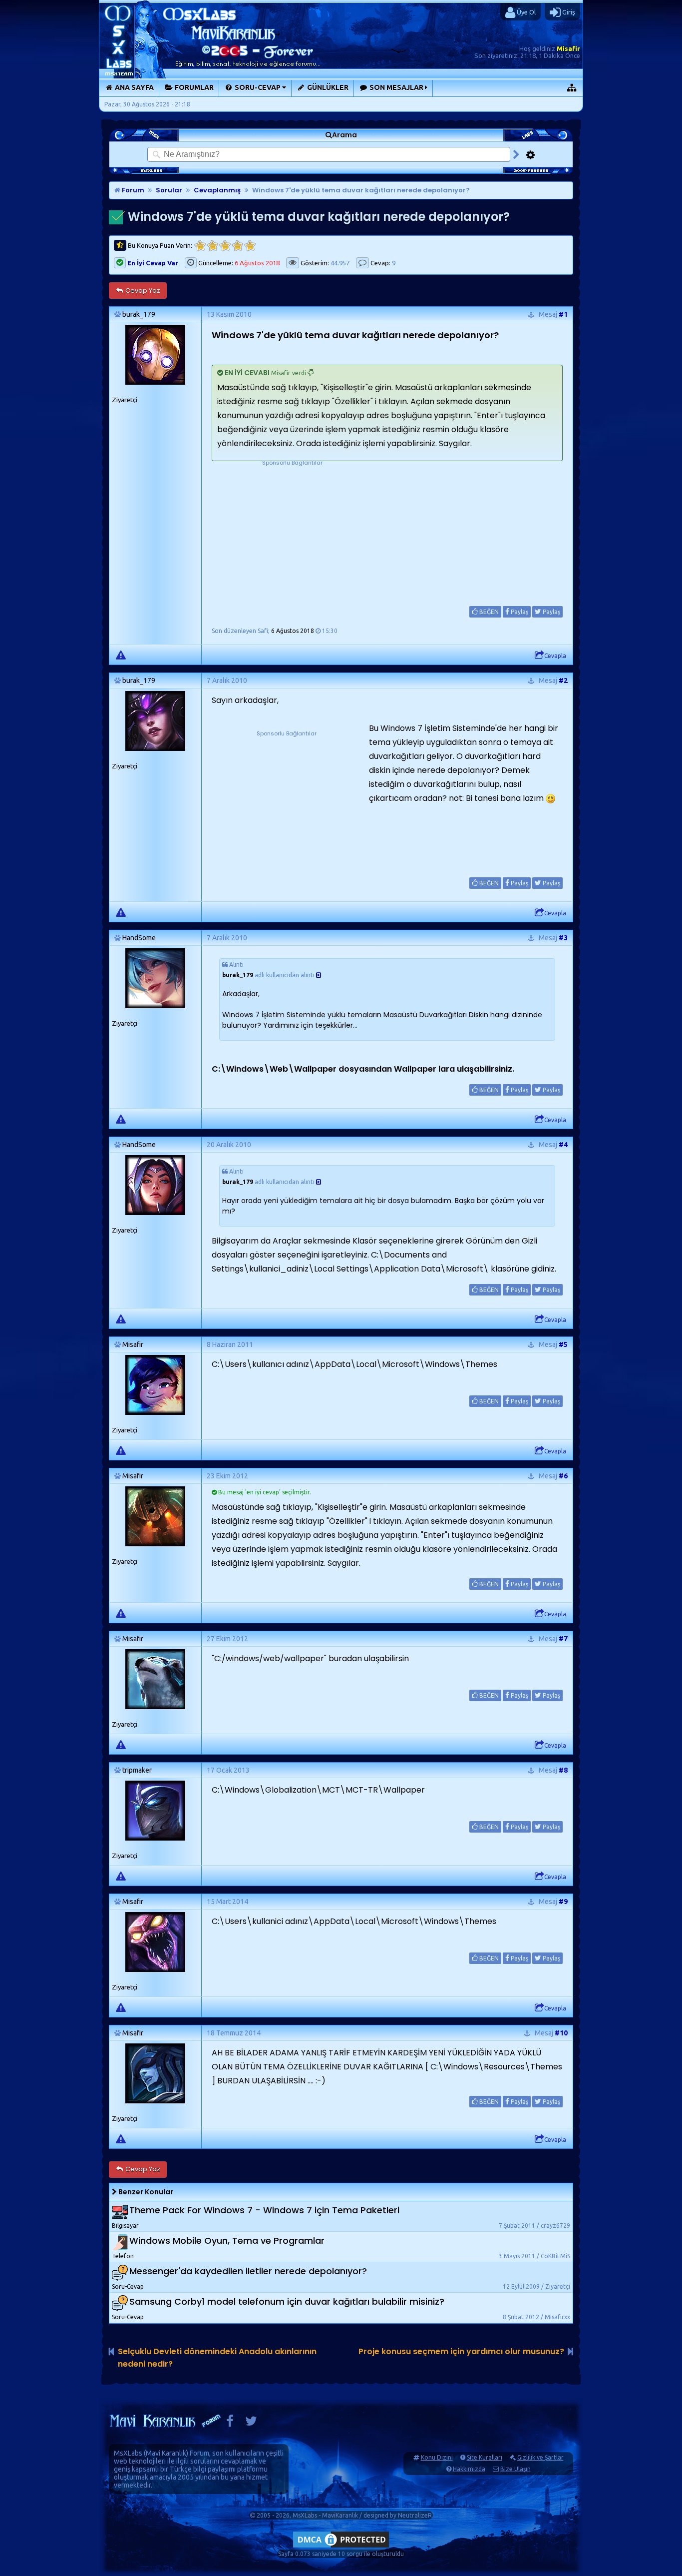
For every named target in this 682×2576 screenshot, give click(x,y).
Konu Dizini (437, 2457)
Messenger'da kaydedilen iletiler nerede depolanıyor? (248, 2271)
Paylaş (519, 612)
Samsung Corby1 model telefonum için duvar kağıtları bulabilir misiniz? (287, 2301)
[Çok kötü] (200, 246)
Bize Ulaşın (515, 2469)
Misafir (568, 48)
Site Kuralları (485, 2457)
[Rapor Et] (121, 654)
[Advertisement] (292, 530)
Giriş (568, 12)
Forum (132, 190)
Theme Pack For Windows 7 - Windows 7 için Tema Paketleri (264, 2210)
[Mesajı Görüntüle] (319, 975)
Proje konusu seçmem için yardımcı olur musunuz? (461, 2351)
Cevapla (555, 656)
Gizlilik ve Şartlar (540, 2457)
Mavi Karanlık (166, 2453)
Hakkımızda (469, 2469)
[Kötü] (212, 246)
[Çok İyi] (250, 246)
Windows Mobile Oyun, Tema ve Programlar (227, 2241)
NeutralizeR (415, 2515)
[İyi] (237, 246)
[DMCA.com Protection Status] (341, 2547)
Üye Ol (525, 12)
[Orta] (225, 246)
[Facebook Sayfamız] (230, 2423)
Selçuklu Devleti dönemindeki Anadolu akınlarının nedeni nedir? (217, 2358)
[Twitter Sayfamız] (251, 2423)
